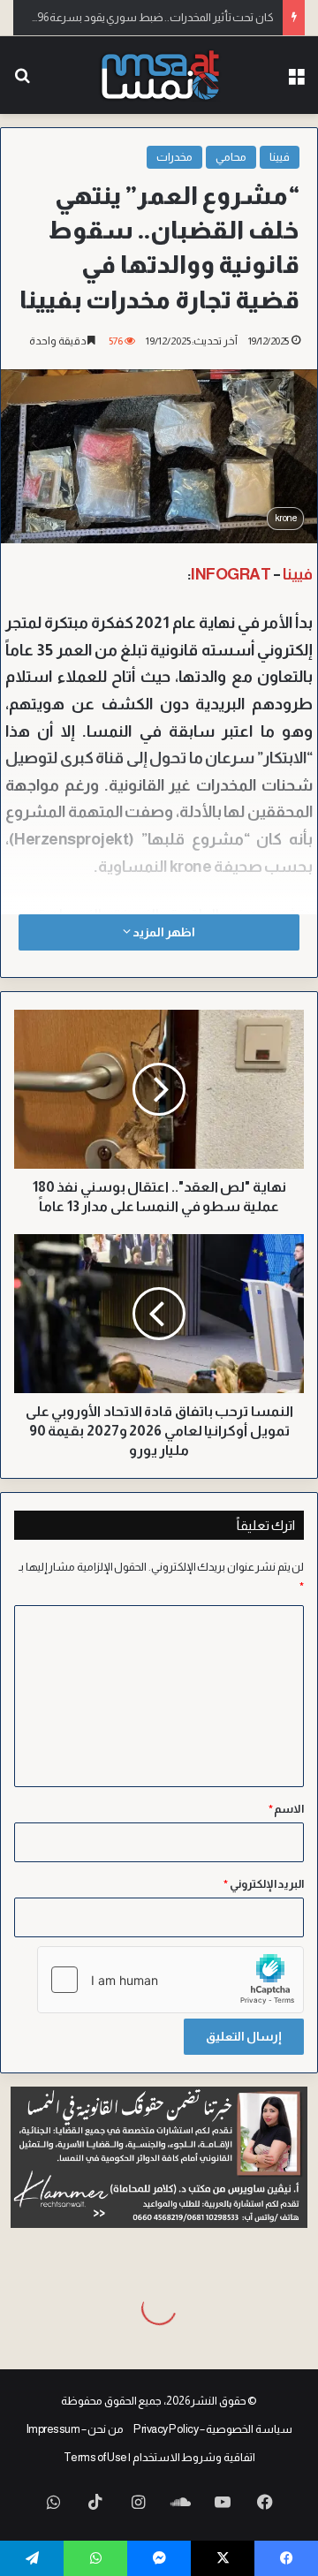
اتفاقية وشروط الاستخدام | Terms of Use (159, 2457)
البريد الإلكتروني (264, 1884)
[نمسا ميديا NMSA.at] (159, 75)
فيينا (280, 157)
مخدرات (174, 157)
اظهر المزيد (163, 932)
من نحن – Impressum (75, 2429)
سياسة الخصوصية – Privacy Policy (213, 2429)
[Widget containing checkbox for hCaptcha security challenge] (170, 1980)
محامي (231, 157)
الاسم (287, 1809)
